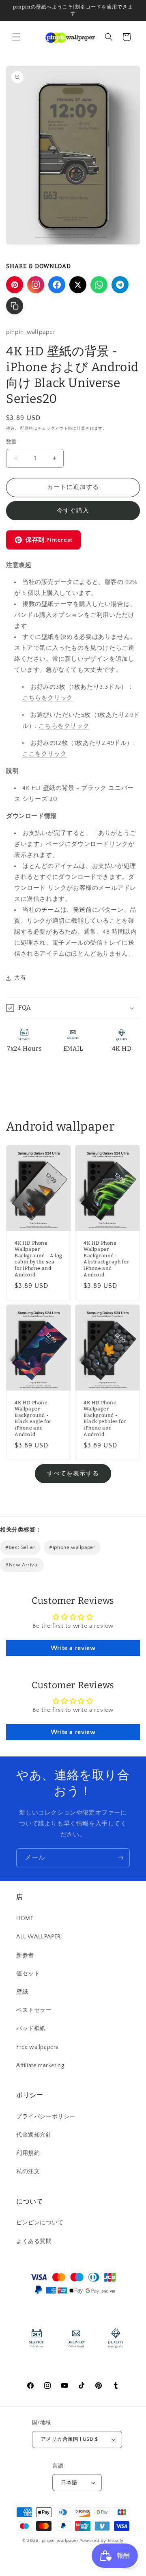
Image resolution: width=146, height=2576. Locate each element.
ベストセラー (34, 2010)
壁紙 (22, 1992)
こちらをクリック (48, 698)
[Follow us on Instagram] (36, 285)
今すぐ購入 (73, 511)
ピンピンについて (40, 2223)
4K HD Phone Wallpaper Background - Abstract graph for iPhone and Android (106, 1259)
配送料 (27, 429)
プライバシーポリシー (46, 2117)
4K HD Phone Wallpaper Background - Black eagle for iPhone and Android (33, 1419)
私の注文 (28, 2172)
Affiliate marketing (40, 2066)
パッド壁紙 (31, 2029)
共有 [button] (20, 978)
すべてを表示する (73, 1474)
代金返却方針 (34, 2135)
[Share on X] (78, 285)
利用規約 (28, 2153)
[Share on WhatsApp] (99, 285)
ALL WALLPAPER (39, 1937)
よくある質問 (34, 2241)
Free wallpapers (37, 2047)
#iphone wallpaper (72, 1547)
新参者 (25, 1955)
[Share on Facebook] (57, 285)
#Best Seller (20, 1547)
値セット (28, 1974)
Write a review (73, 1648)
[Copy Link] (15, 306)
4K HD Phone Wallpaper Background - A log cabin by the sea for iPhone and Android (39, 1259)
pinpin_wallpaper (60, 2541)
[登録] (120, 1858)
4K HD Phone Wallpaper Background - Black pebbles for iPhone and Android (105, 1419)
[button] (16, 37)
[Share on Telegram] (120, 285)
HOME (25, 1918)
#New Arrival (22, 1565)
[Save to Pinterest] (15, 285)
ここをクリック (44, 754)
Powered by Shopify (102, 2541)
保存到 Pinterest (49, 540)
